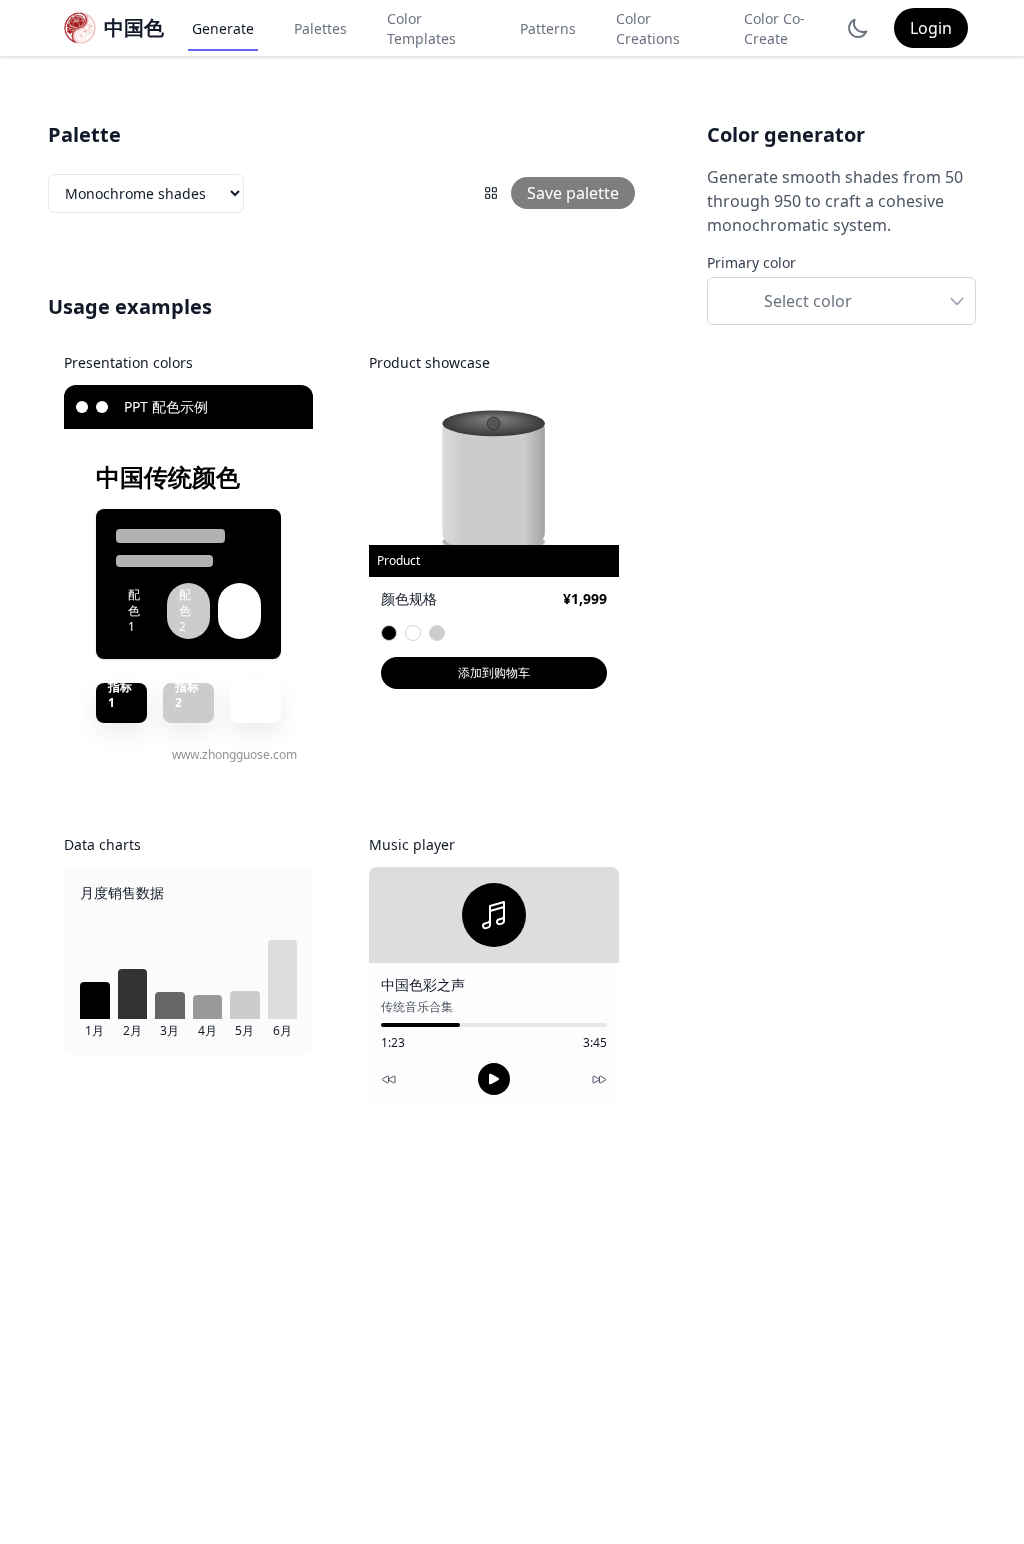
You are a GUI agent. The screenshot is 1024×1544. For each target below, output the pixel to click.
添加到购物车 (494, 672)
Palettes (320, 28)
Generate (223, 28)
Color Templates (421, 28)
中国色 (134, 27)
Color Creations (648, 28)
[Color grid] (491, 193)
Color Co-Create (774, 28)
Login (931, 28)
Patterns (548, 28)
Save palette (573, 193)
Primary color (751, 262)
